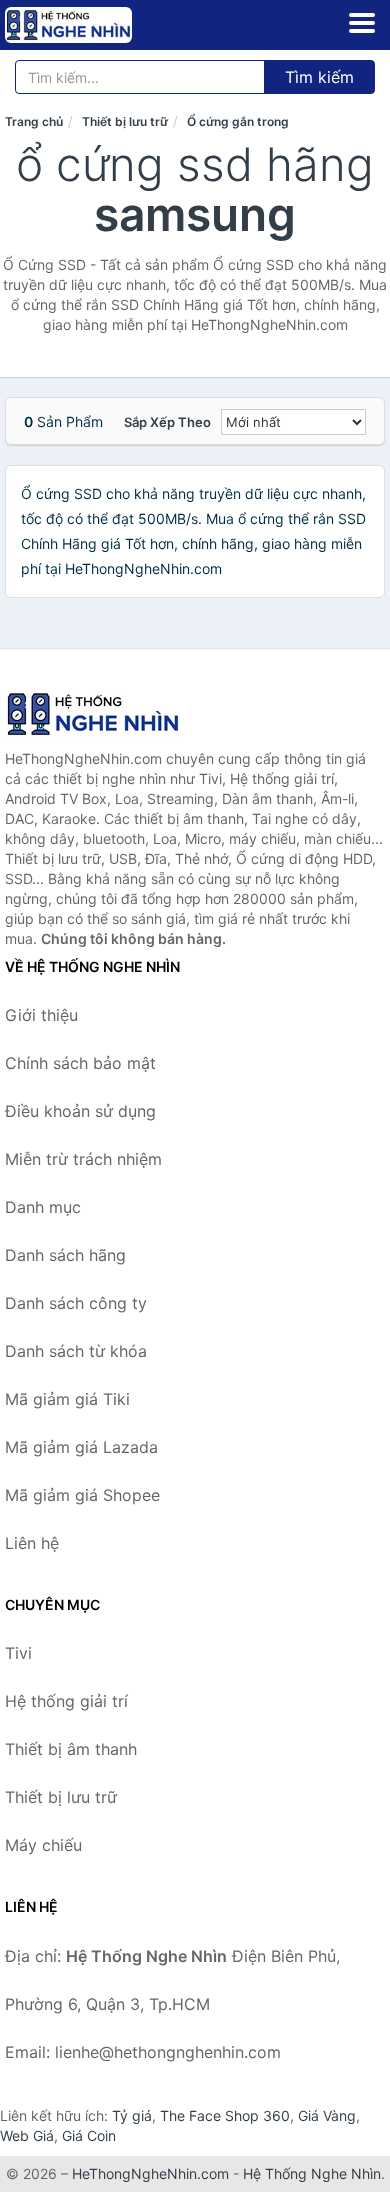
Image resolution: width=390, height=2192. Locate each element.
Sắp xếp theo (167, 422)
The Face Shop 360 (225, 2115)
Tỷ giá (132, 2115)
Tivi (18, 1653)
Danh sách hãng (65, 1255)
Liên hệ (32, 1543)
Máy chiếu (43, 1845)
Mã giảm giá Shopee (82, 1495)
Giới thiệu (41, 1015)
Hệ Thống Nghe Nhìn (312, 2173)
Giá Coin (89, 2135)
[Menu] (362, 23)
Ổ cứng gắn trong (238, 121)
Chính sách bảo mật (80, 1063)
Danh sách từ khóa (76, 1351)
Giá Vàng (327, 2115)
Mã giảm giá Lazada (81, 1447)
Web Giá (27, 2135)
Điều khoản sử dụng (80, 1111)
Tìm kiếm (319, 77)
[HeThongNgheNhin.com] (93, 25)
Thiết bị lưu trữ (125, 121)
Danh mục (43, 1207)
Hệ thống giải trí (66, 1701)
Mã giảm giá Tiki (67, 1399)
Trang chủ (34, 121)
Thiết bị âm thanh (71, 1749)
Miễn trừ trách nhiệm (83, 1159)
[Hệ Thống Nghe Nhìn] (105, 714)
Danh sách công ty (76, 1303)
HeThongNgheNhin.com (150, 2173)
